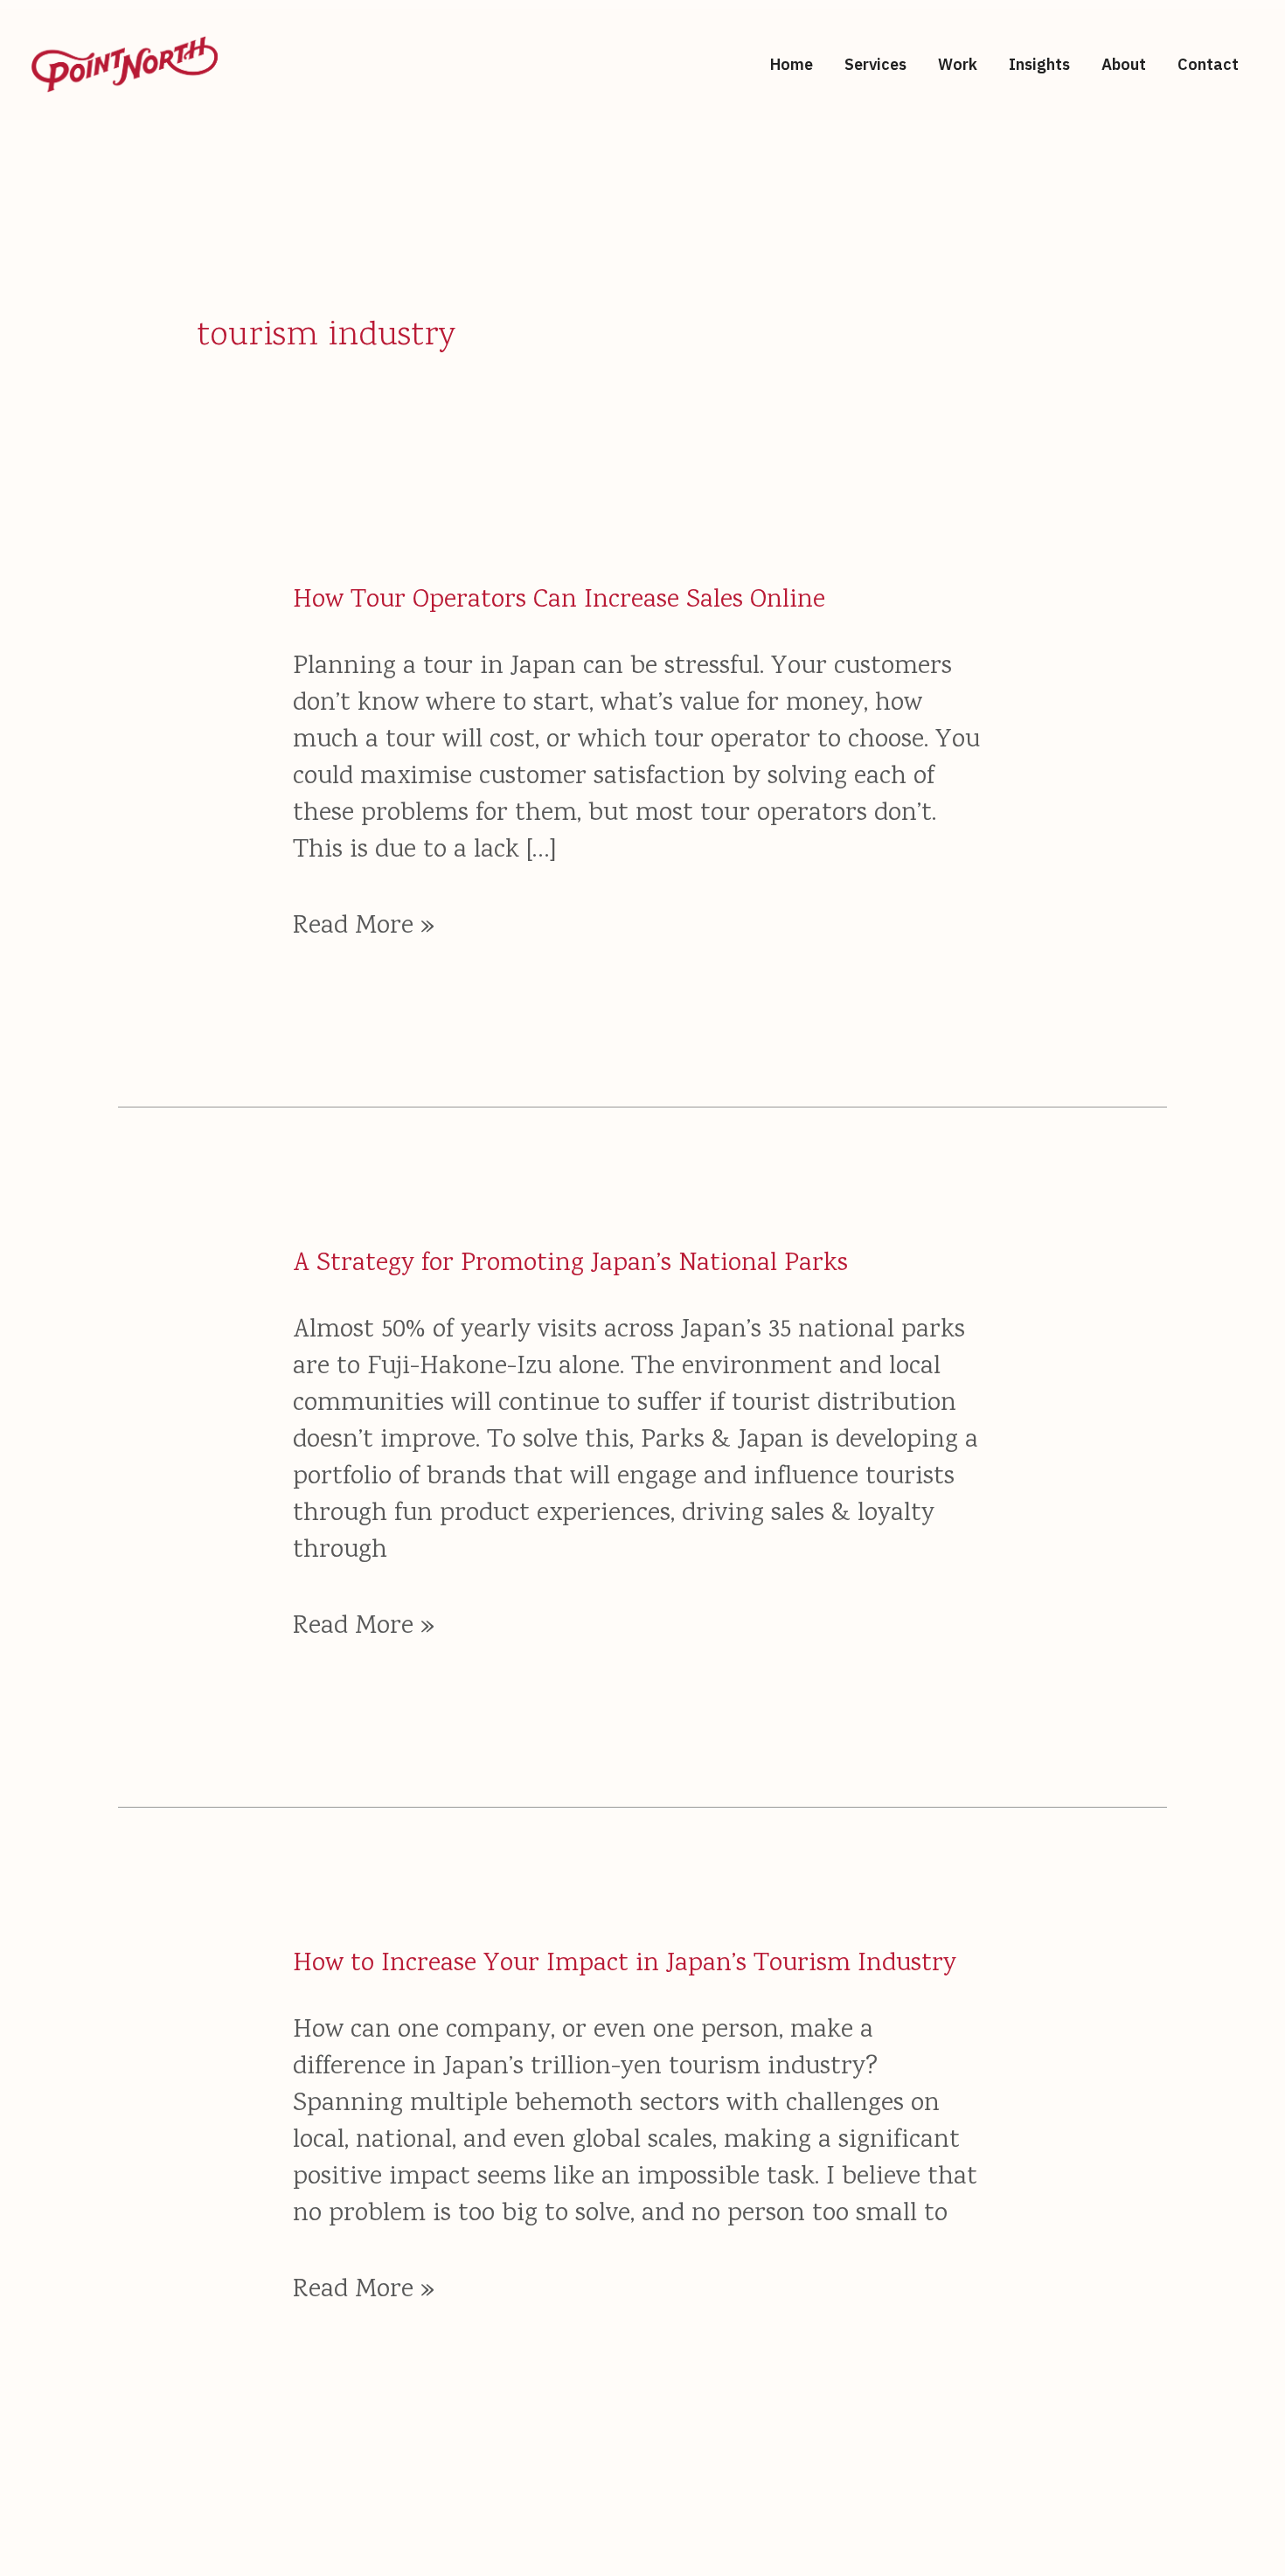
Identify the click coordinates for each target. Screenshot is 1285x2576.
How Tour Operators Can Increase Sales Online (559, 601)
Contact (1208, 64)
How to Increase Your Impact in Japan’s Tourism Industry (625, 1965)
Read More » (364, 927)
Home (792, 64)
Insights (1039, 64)
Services (875, 64)
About (1124, 64)
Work (958, 64)
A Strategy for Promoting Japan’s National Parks (570, 1264)
